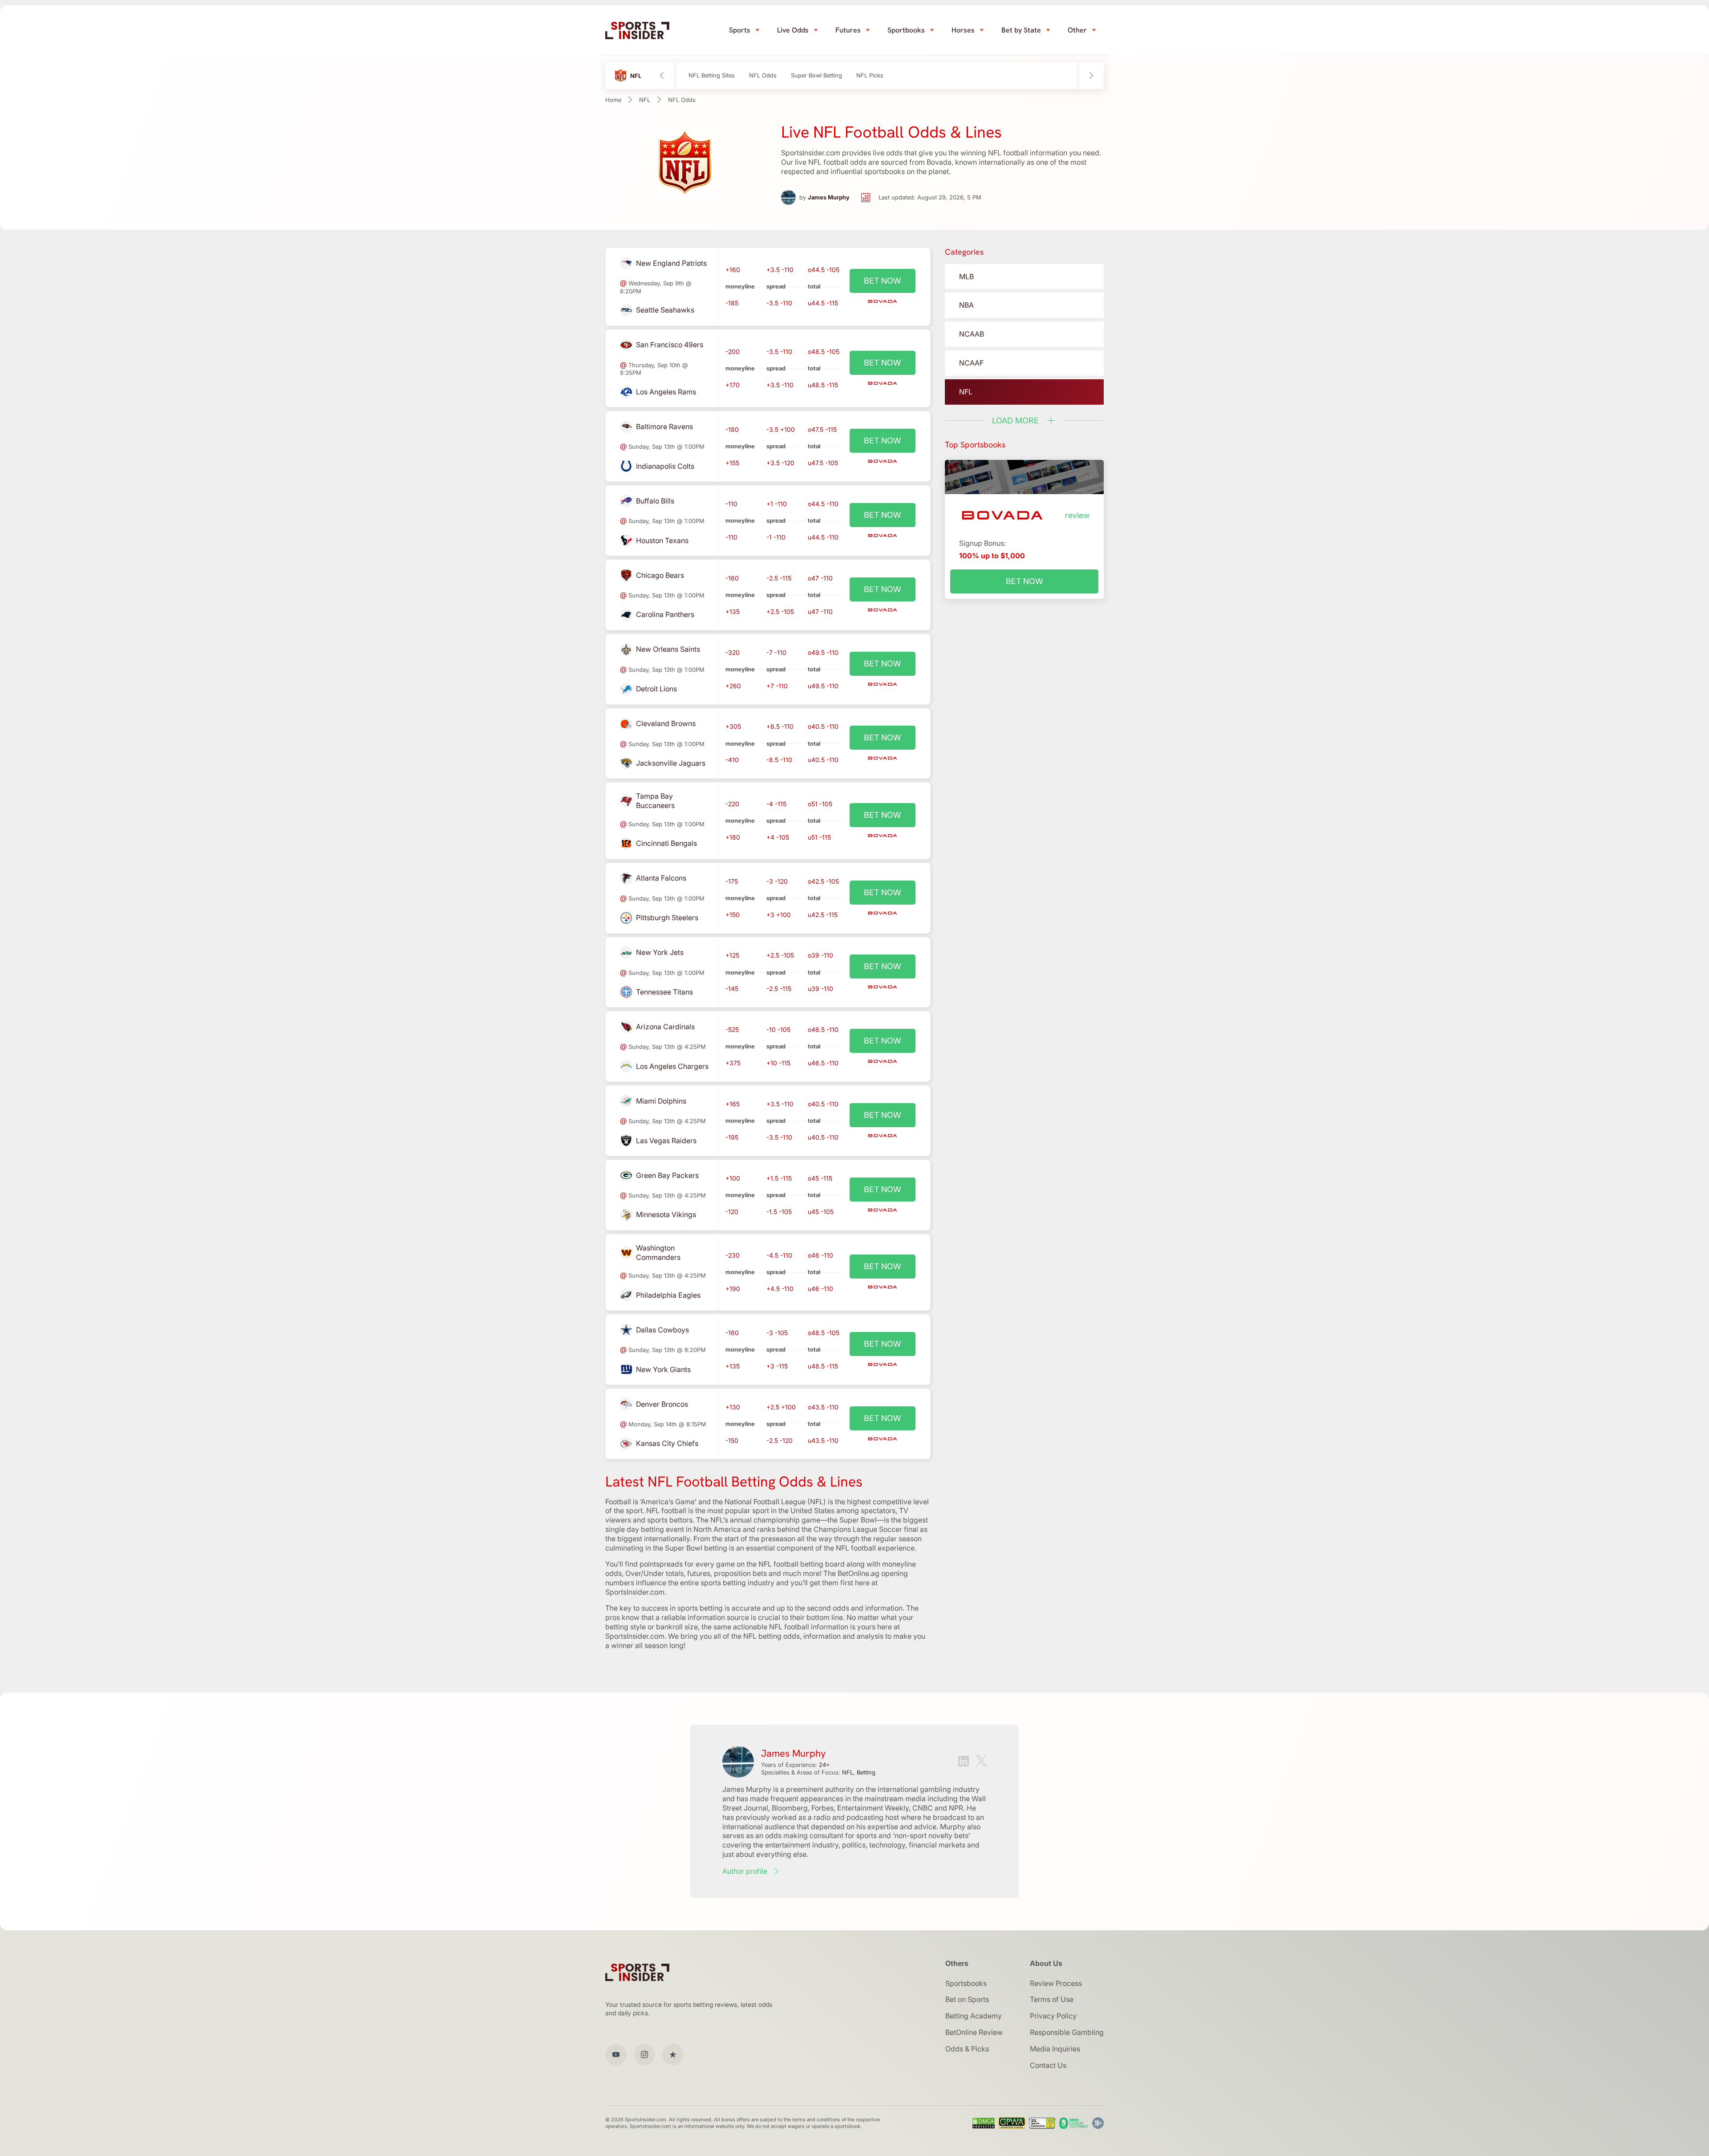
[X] (981, 1762)
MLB (966, 276)
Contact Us (1048, 2065)
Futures (848, 30)
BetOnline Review (974, 2032)
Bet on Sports (967, 1999)
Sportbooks (906, 30)
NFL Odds (763, 75)
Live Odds (793, 30)
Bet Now (1025, 581)
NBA (966, 305)
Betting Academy (974, 2016)
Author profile (745, 1871)
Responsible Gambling (1067, 2032)
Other (1077, 30)
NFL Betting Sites (712, 75)
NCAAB (972, 334)
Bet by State (1021, 30)
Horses (963, 30)
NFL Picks (870, 75)
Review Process (1056, 1983)
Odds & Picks (967, 2049)
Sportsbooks (966, 1983)
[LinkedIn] (964, 1762)
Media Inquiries (1055, 2049)
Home (613, 100)
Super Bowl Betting (816, 75)
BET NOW (883, 281)
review (1077, 515)
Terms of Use (1052, 1999)
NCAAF (971, 363)
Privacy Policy (1053, 2016)
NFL (645, 100)
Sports (740, 30)
